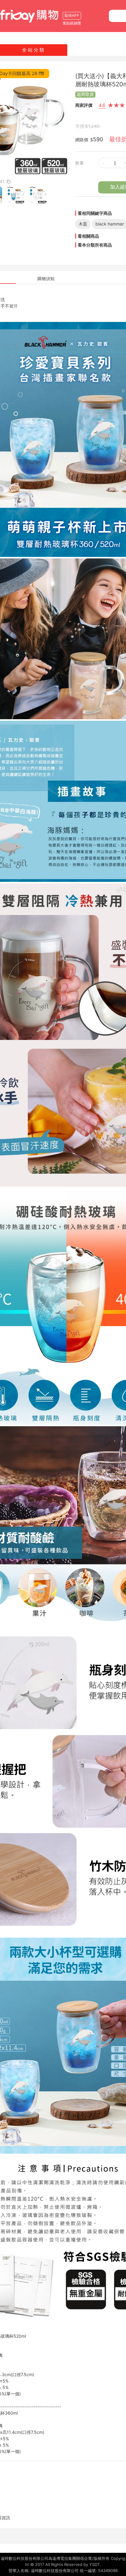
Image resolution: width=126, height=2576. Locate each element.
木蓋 (83, 224)
